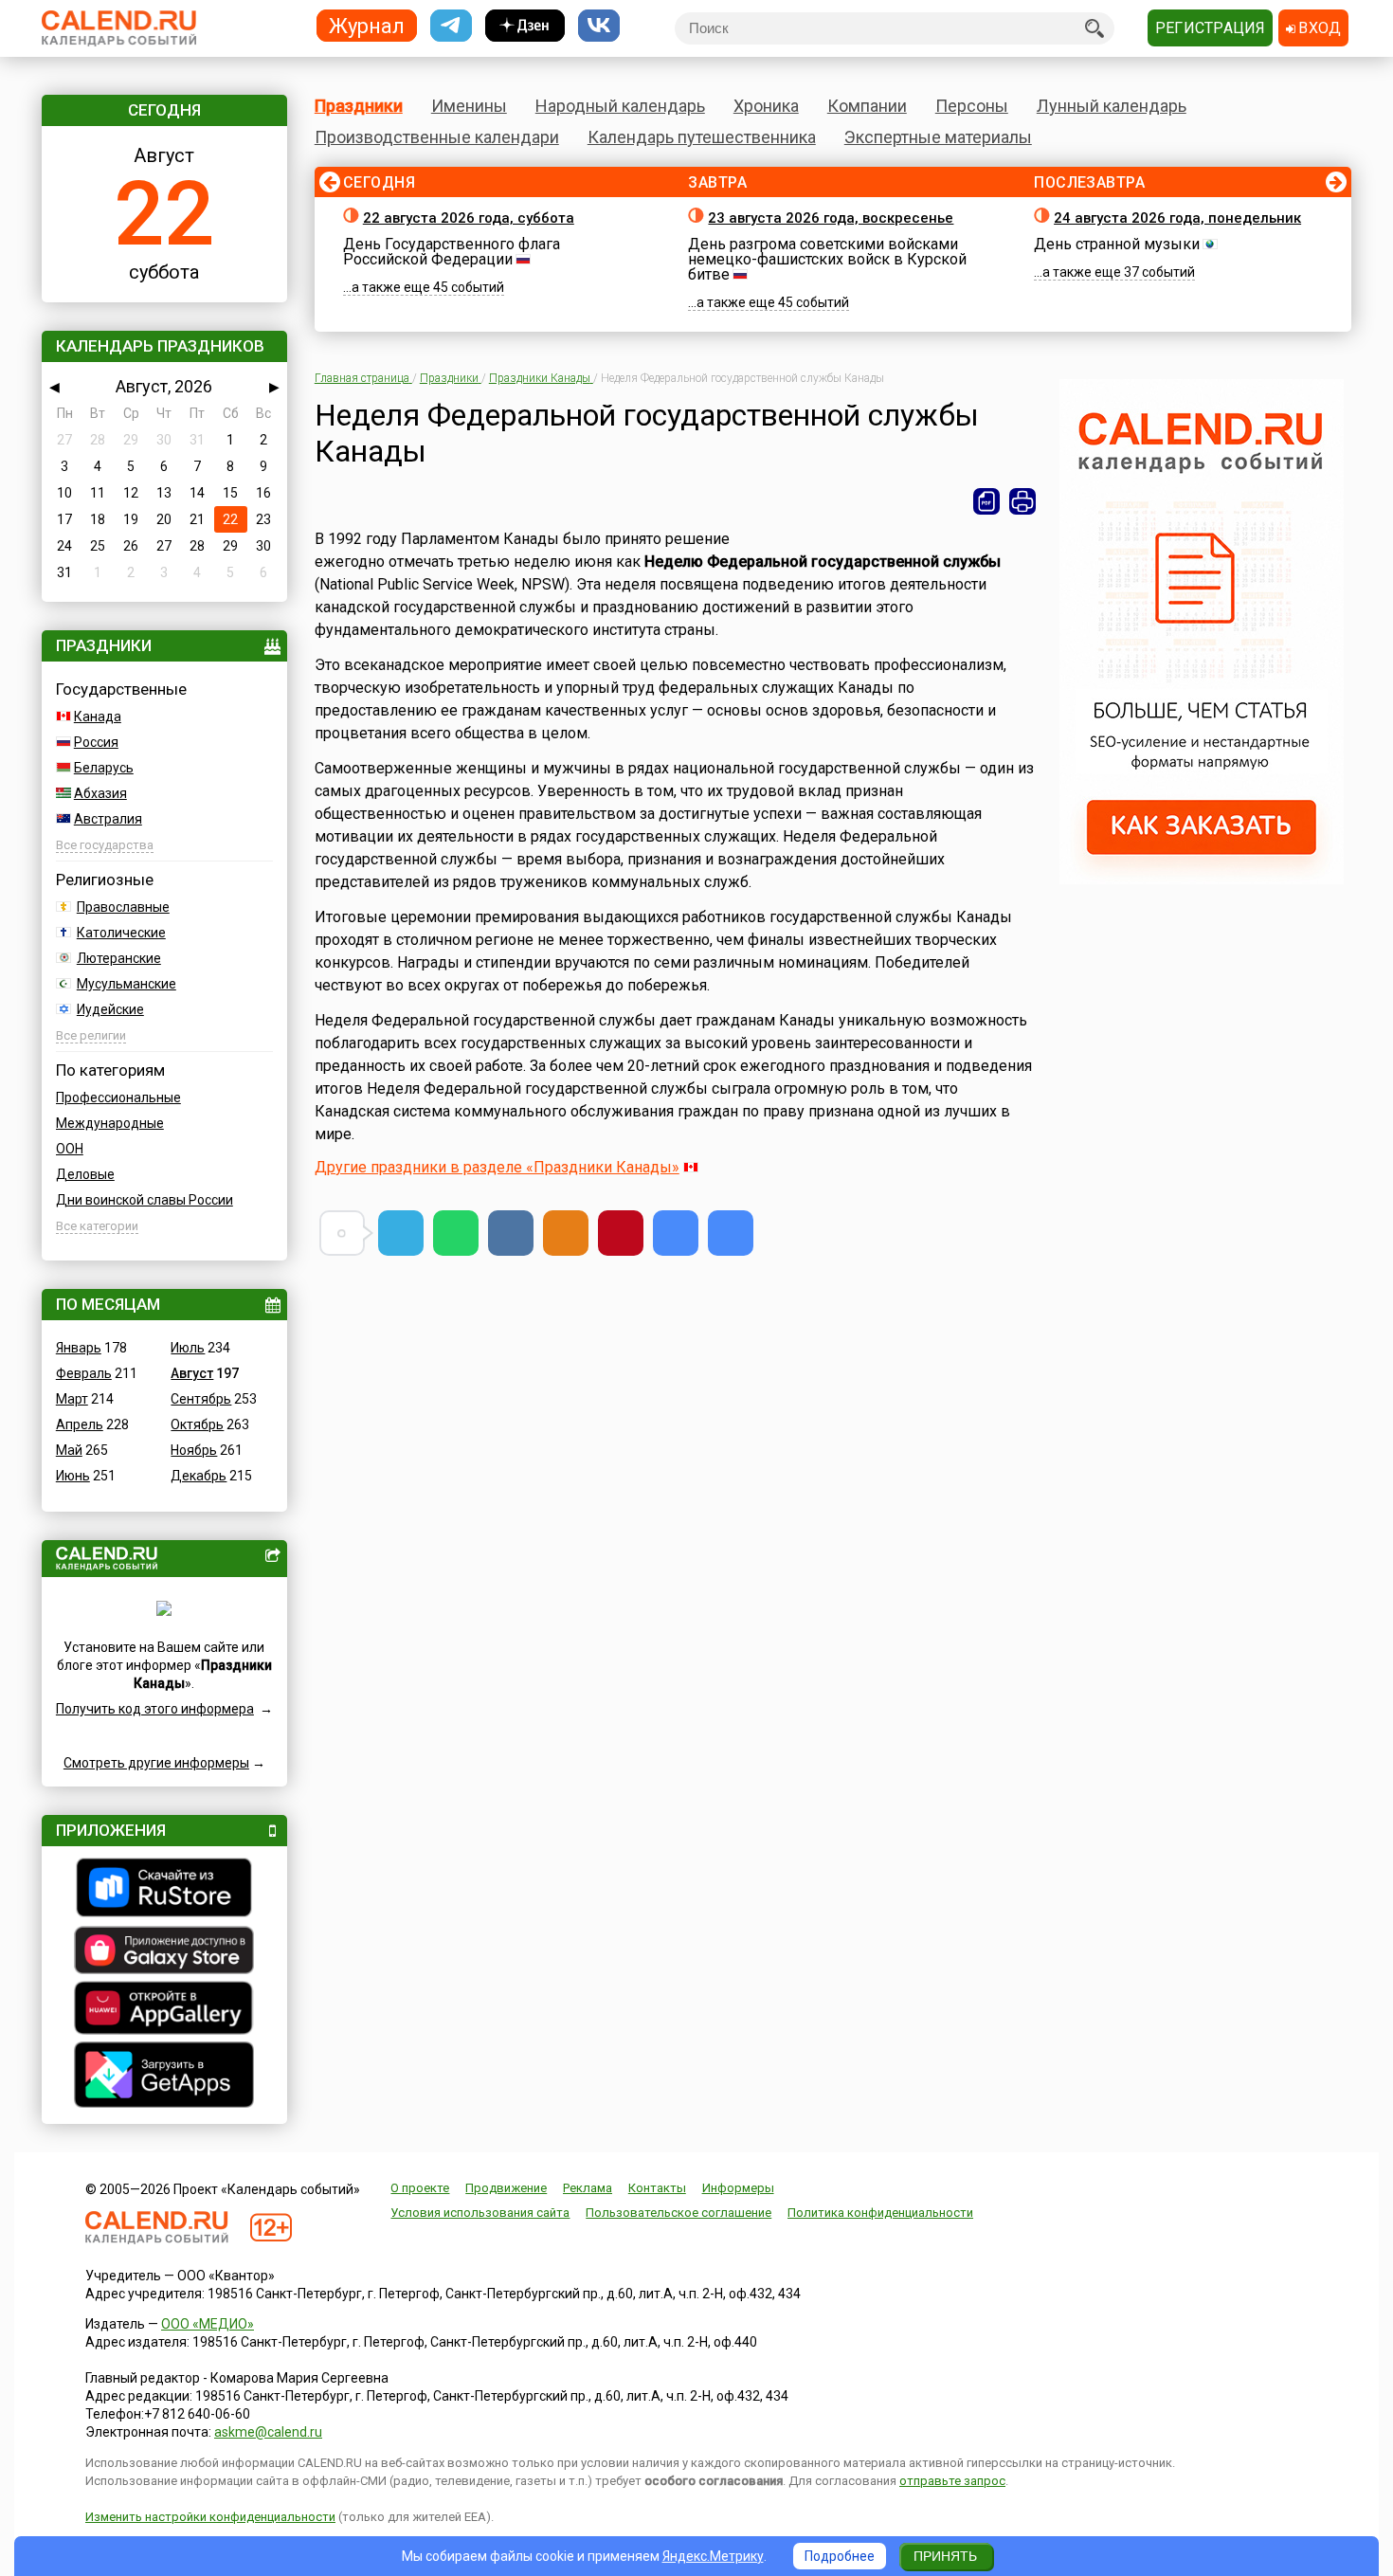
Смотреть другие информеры (156, 1763)
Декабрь (199, 1476)
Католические (121, 933)
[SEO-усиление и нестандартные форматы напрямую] (1202, 880)
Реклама (588, 2188)
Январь (79, 1348)
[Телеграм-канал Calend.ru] (451, 26)
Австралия (108, 819)
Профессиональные (118, 1098)
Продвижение (506, 2188)
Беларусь (104, 768)
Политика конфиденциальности (880, 2213)
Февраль (84, 1373)
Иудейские (110, 1009)
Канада (98, 717)
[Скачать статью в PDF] (986, 501)
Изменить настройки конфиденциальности (210, 2517)
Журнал (367, 25)
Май (69, 1450)
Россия (96, 742)
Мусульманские (127, 984)
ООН (70, 1149)
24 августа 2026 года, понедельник (1177, 218)
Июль (188, 1348)
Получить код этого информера (155, 1709)
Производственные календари (437, 137)
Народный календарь (620, 106)
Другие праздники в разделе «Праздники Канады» (497, 1167)
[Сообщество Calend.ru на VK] (599, 26)
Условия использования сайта (480, 2213)
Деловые (85, 1174)
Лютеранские (119, 958)
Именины (469, 106)
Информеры (738, 2188)
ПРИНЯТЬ (945, 2556)
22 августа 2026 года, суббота (469, 218)
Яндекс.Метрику (713, 2556)
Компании (867, 106)
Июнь (73, 1476)
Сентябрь (201, 1399)
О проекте (420, 2188)
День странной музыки (1117, 244)
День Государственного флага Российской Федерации (452, 252)
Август (192, 1373)
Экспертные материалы (938, 137)
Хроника (766, 106)
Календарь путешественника (702, 137)
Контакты (657, 2188)
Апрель (80, 1424)
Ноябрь (194, 1450)
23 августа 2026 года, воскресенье (831, 218)
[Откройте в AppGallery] (164, 2010)
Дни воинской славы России (145, 1200)
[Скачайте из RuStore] (164, 1890)
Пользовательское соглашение (678, 2213)
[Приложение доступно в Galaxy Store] (164, 1952)
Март (72, 1399)
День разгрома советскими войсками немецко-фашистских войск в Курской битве (827, 259)
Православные (123, 907)
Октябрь (197, 1424)
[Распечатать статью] (1022, 501)
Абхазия (100, 793)
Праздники (359, 106)
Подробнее (840, 2556)
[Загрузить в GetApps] (164, 2077)
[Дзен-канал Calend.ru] (525, 26)
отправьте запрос (952, 2481)
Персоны (972, 106)
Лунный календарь (1112, 106)
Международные (110, 1123)
